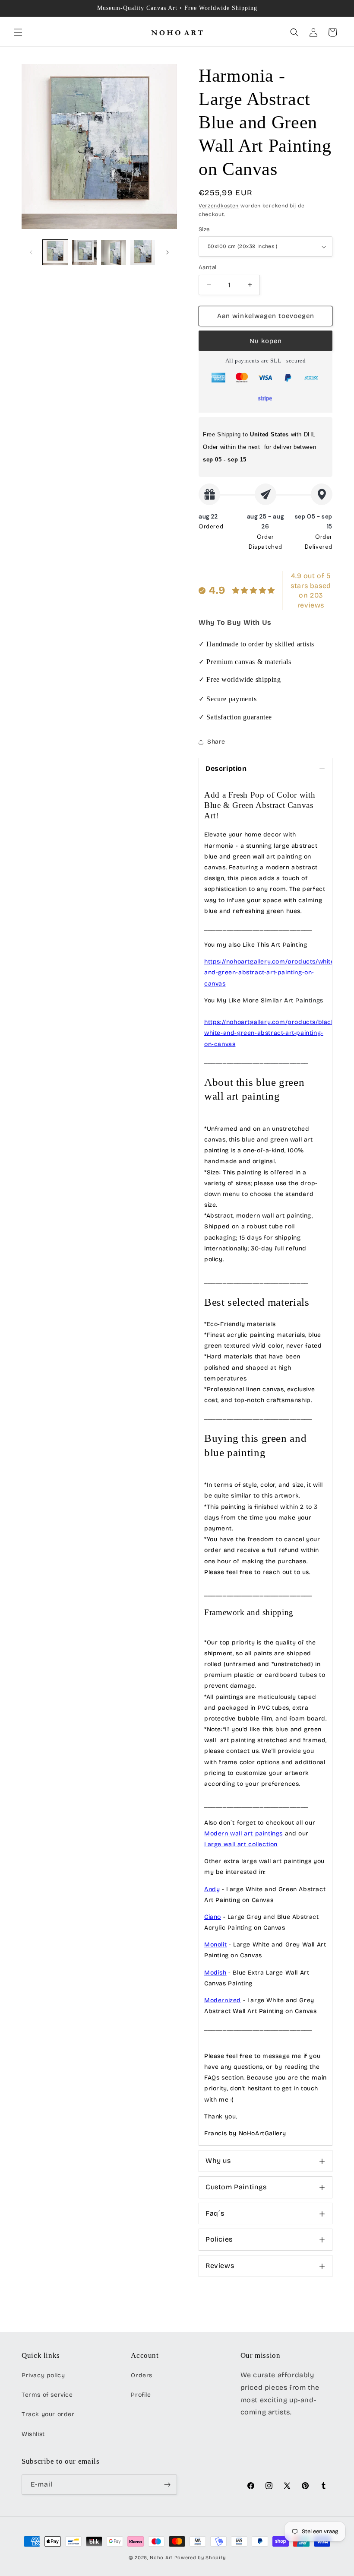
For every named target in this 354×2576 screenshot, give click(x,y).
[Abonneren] (167, 2485)
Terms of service (47, 2395)
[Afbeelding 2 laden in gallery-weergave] (85, 252)
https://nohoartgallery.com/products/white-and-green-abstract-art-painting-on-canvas (270, 972)
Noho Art (161, 2558)
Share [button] (216, 742)
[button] (18, 32)
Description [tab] (226, 768)
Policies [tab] (219, 2239)
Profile (141, 2395)
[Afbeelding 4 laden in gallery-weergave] (143, 252)
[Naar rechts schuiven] (168, 252)
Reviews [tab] (220, 2266)
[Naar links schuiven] (31, 252)
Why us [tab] (218, 2161)
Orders (142, 2375)
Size (204, 229)
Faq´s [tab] (215, 2213)
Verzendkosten (219, 206)
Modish (215, 1973)
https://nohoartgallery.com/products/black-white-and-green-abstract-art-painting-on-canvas (271, 1033)
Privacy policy (43, 2375)
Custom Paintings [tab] (236, 2187)
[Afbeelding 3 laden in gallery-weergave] (114, 252)
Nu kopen (266, 341)
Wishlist (33, 2434)
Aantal (207, 267)
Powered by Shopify (200, 2558)
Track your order (48, 2414)
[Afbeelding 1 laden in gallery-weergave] (55, 252)
